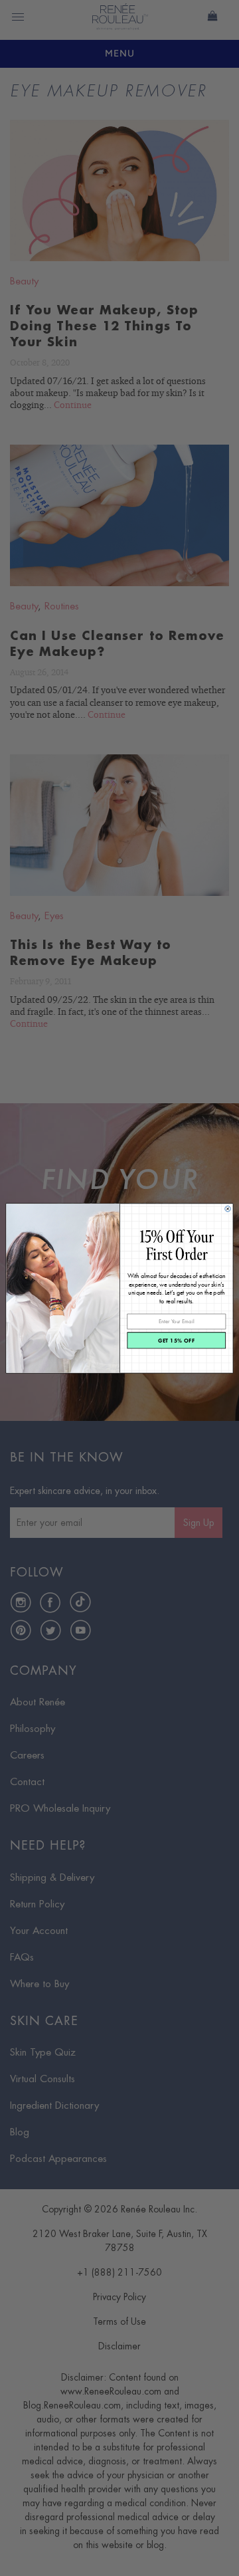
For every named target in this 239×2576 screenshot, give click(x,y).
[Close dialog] (228, 1208)
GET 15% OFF (177, 1340)
